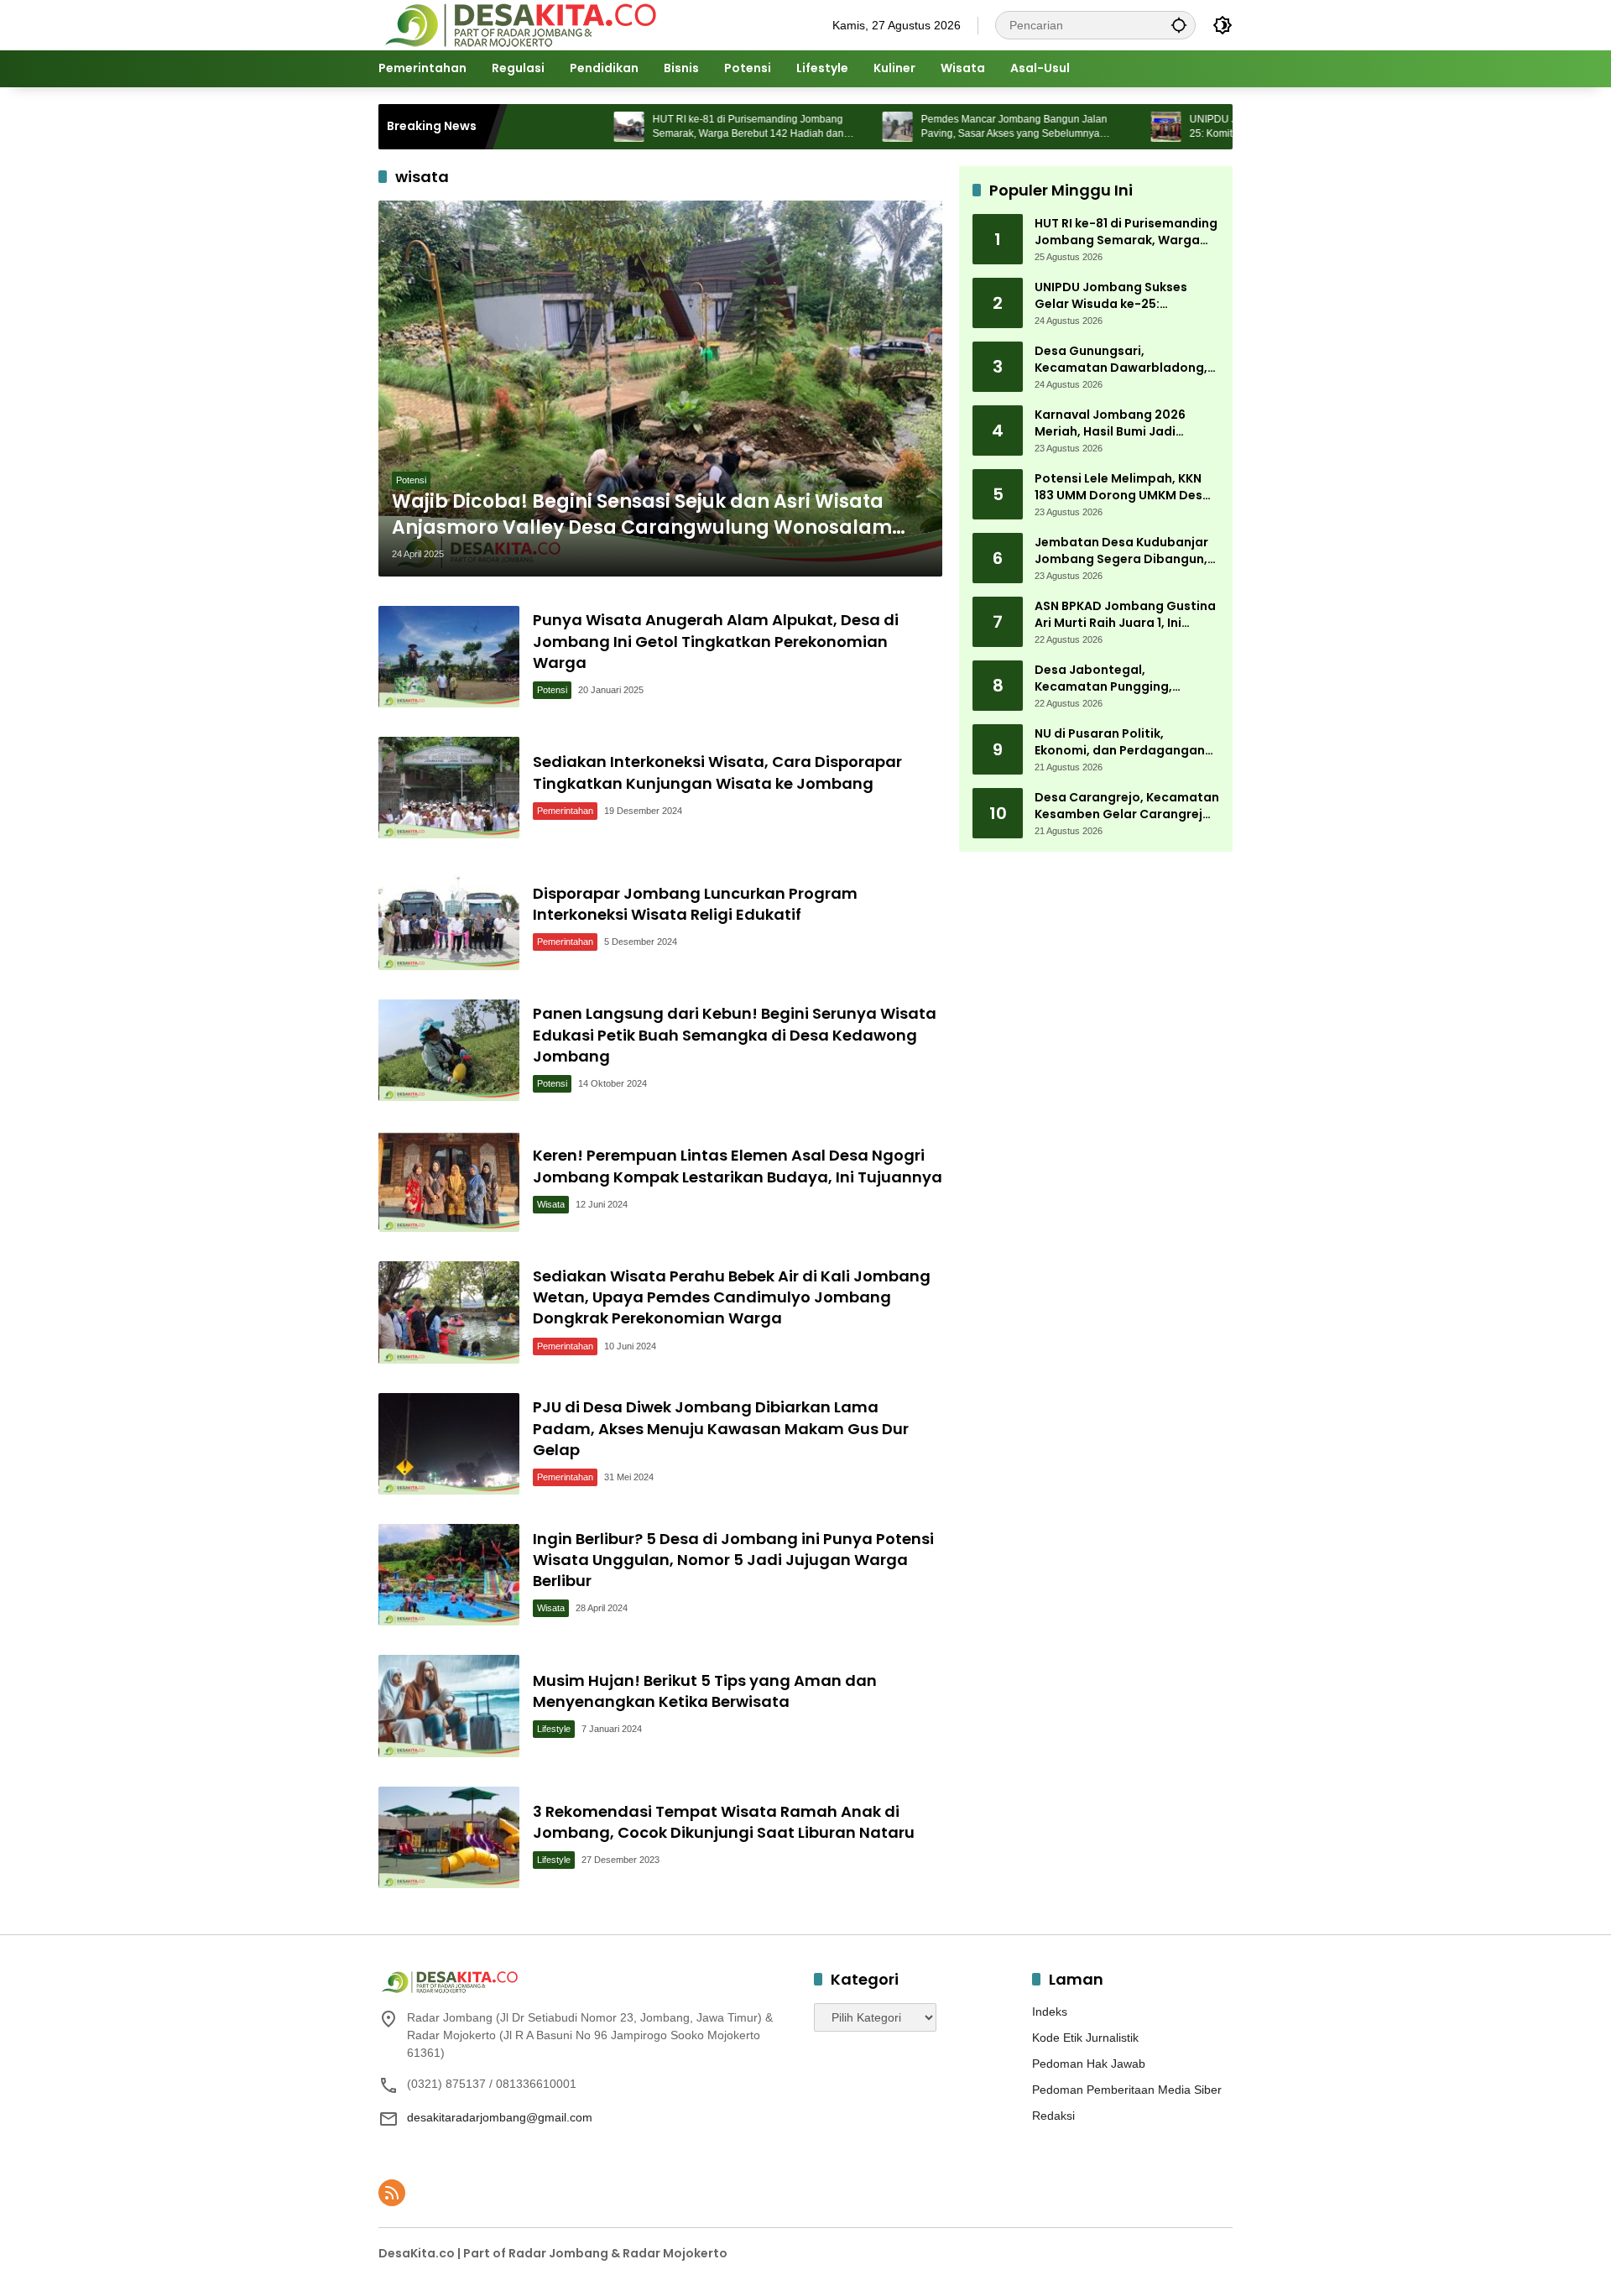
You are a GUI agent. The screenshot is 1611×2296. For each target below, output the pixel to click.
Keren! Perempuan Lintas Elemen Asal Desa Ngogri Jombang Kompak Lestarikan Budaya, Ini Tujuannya (738, 1166)
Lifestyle (554, 1729)
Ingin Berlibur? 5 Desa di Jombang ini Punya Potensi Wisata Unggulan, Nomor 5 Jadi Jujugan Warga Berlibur (733, 1560)
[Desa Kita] (519, 24)
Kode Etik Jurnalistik (1085, 2038)
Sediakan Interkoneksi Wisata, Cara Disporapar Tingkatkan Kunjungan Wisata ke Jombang (717, 772)
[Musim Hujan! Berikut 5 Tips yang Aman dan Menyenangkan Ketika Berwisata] (449, 1706)
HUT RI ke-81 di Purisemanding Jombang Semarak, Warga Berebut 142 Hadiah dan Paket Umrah (670, 127)
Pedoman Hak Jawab (1089, 2064)
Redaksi (1053, 2116)
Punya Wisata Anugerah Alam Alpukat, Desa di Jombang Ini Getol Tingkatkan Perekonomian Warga (716, 641)
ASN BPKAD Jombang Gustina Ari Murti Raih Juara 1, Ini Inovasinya (1125, 616)
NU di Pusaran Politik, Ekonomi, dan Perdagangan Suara (1120, 743)
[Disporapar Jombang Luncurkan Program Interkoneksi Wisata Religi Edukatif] (449, 918)
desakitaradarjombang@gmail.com (500, 2117)
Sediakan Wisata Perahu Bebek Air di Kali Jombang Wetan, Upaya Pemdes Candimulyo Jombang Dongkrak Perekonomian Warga (732, 1297)
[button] (1179, 25)
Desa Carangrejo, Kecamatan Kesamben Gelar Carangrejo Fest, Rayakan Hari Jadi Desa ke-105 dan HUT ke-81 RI (1127, 807)
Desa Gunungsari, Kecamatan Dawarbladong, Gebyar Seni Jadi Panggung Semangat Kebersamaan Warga (1121, 360)
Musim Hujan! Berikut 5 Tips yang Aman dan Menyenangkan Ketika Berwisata (705, 1691)
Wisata (551, 1204)
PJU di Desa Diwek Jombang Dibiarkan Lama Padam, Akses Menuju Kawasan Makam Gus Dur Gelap (721, 1428)
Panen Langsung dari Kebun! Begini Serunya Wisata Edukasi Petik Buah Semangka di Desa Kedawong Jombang (735, 1034)
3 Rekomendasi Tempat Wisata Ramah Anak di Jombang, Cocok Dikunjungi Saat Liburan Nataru (724, 1822)
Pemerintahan (565, 811)
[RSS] (392, 2193)
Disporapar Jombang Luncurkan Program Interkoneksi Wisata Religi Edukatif (695, 904)
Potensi (411, 480)
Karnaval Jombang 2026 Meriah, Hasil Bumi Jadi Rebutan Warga (1110, 424)
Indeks (1050, 2012)
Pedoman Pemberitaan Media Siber (1127, 2090)
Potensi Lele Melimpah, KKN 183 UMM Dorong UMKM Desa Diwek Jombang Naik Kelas (1123, 488)
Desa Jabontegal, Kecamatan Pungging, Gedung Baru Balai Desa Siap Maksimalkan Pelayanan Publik (1124, 679)
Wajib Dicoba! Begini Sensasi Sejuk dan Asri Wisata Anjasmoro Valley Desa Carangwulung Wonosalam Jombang (642, 515)
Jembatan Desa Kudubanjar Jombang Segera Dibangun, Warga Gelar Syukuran (1121, 552)
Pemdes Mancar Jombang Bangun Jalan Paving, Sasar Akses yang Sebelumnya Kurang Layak (936, 127)
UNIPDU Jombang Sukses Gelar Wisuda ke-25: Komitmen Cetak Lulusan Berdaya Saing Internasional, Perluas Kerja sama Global (1213, 127)
